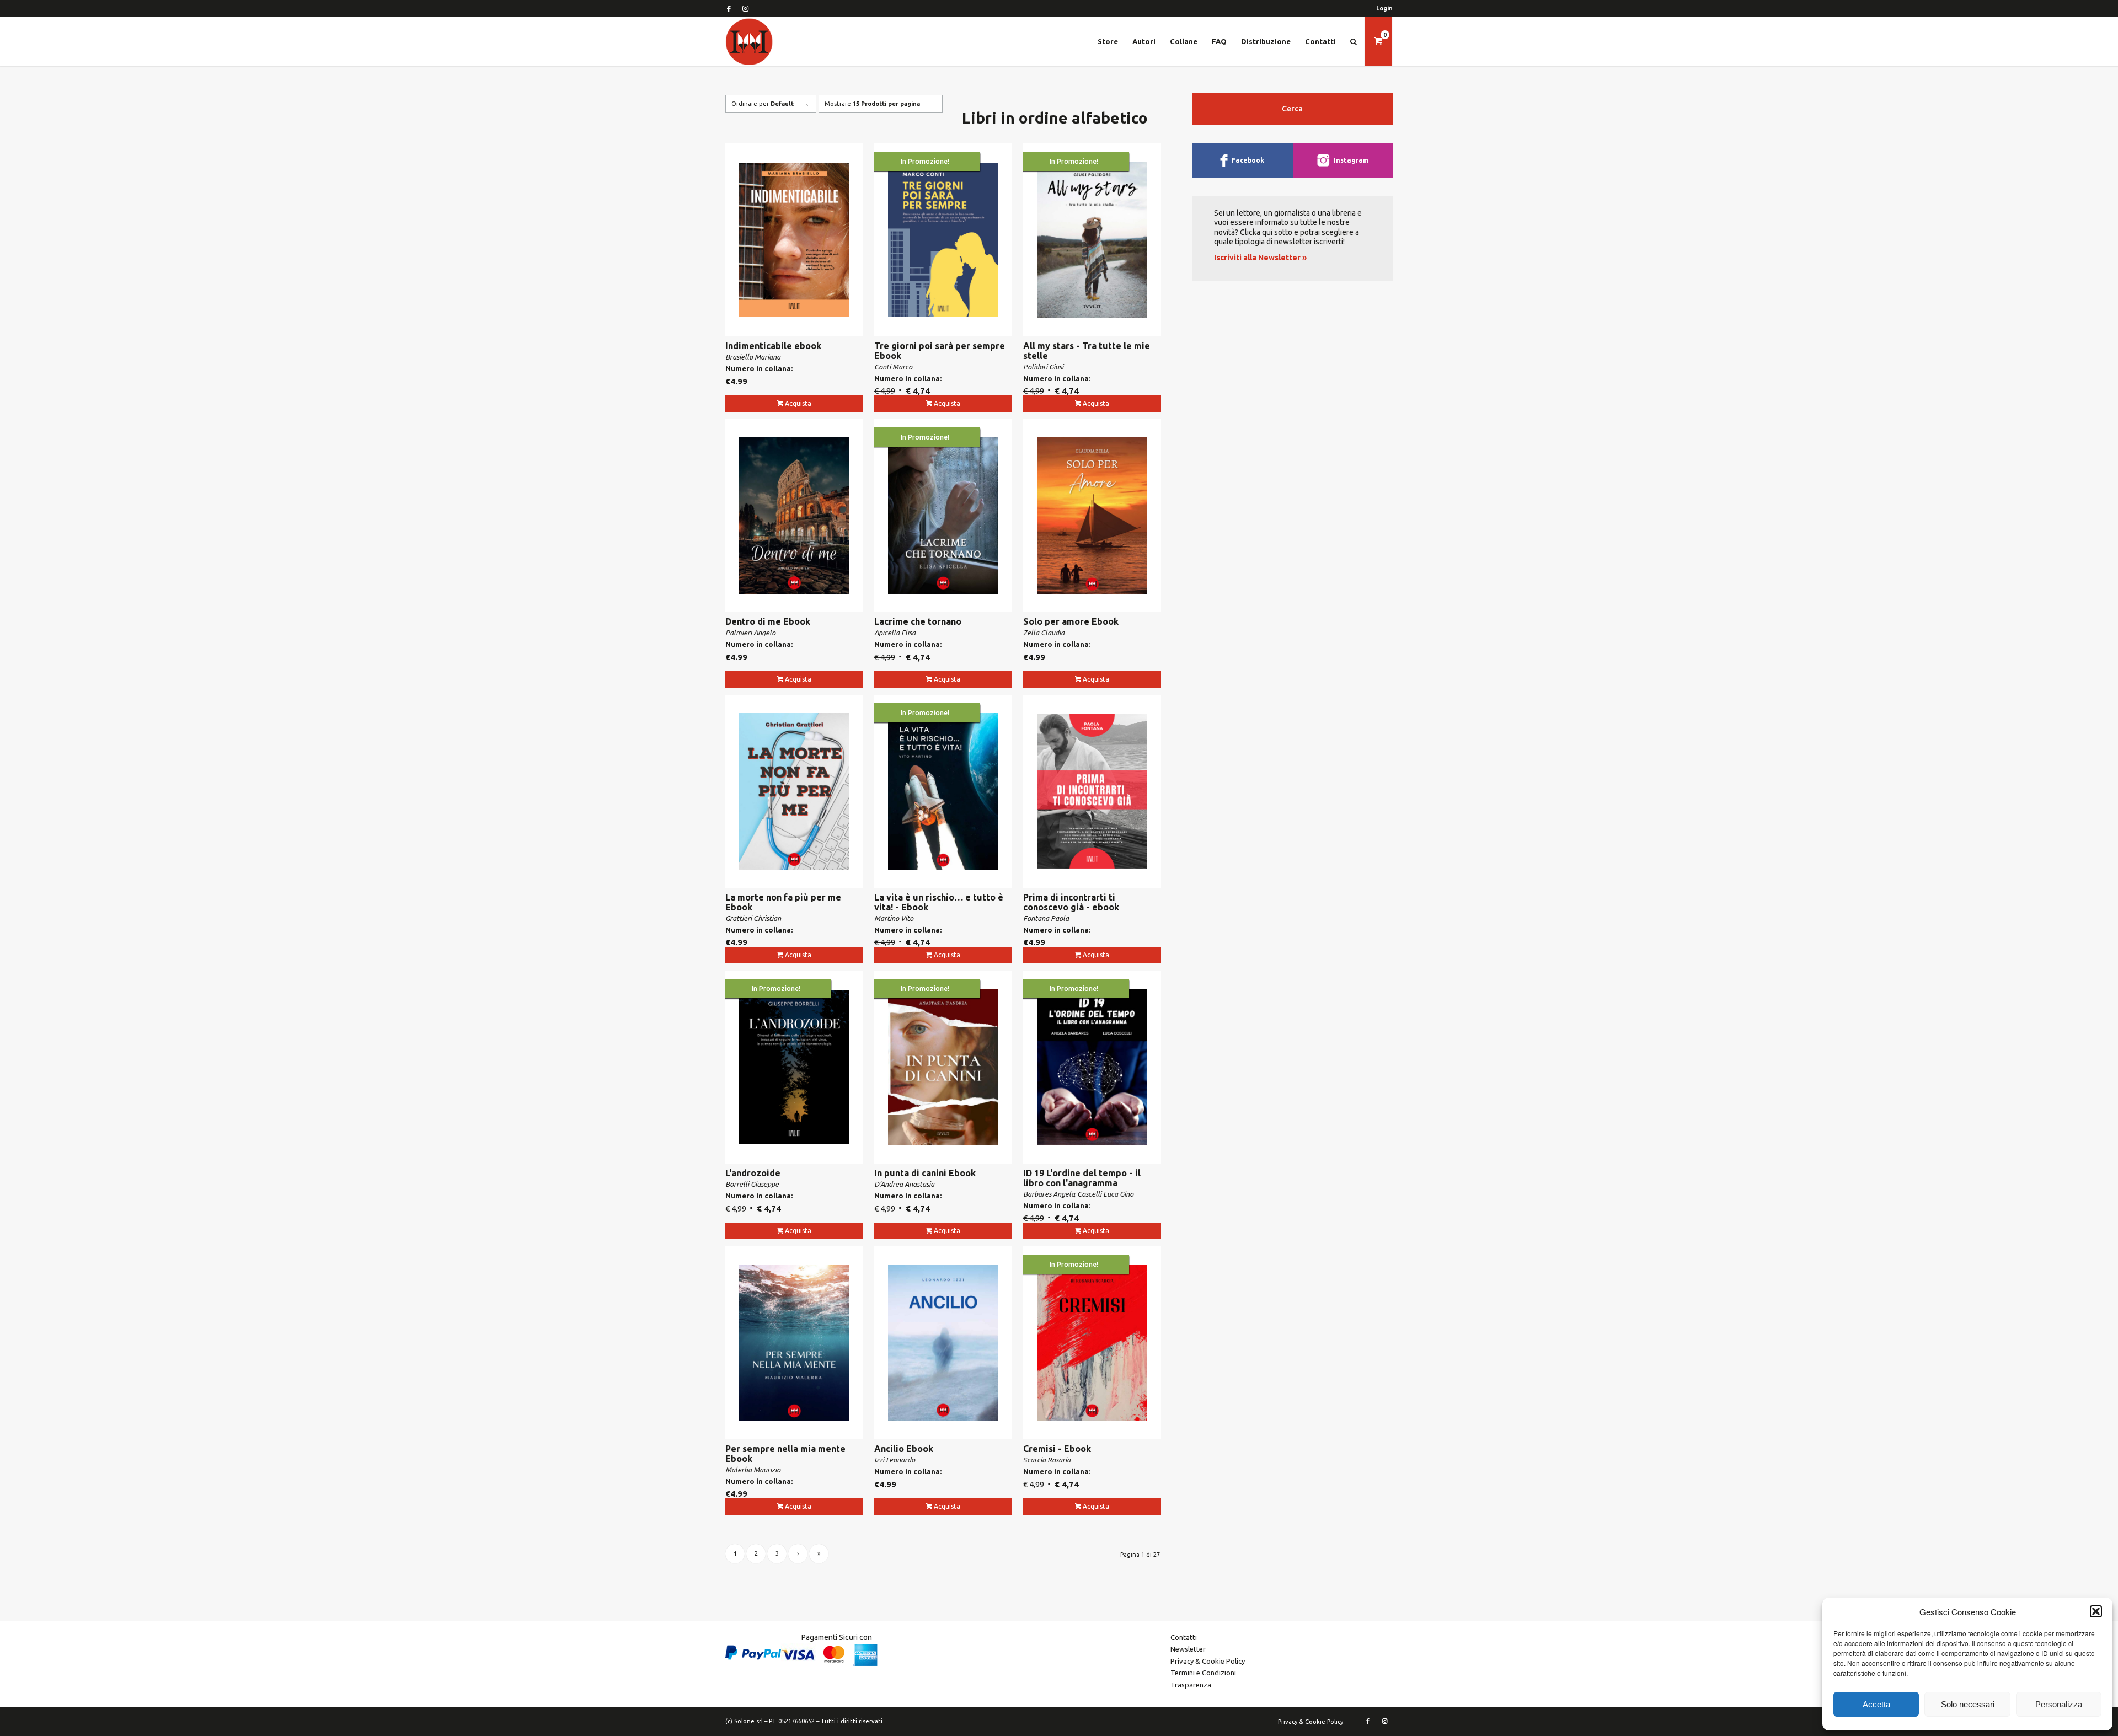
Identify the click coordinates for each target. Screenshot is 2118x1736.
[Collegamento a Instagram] (745, 8)
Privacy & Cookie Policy (1208, 1661)
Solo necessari (1968, 1704)
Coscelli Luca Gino (1105, 1194)
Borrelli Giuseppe (752, 1184)
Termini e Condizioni (1203, 1673)
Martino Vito (894, 918)
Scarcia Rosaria (1047, 1460)
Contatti (1184, 1637)
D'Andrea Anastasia (904, 1184)
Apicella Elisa (895, 633)
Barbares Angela (1049, 1194)
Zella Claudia (1044, 633)
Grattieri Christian (753, 918)
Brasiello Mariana (753, 357)
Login (1384, 8)
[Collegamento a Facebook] (729, 8)
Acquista (798, 403)
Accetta (1876, 1704)
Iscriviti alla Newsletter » (1260, 258)
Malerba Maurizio (753, 1470)
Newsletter (1188, 1649)
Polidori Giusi (1043, 367)
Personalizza (2059, 1704)
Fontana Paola (1046, 918)
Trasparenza (1191, 1685)
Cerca (1292, 109)
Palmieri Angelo (750, 633)
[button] (2096, 1611)
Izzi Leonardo (895, 1460)
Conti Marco (893, 367)
